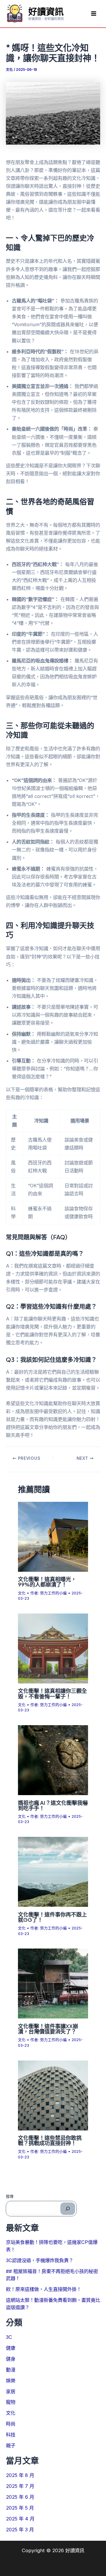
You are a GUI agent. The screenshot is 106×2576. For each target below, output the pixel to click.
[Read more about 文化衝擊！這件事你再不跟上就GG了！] (53, 1872)
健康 (11, 2348)
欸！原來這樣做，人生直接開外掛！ (44, 2289)
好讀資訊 (46, 11)
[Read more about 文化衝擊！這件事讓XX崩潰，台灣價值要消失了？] (53, 1983)
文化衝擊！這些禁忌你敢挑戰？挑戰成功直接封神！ (50, 2140)
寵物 (11, 2402)
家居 (11, 2391)
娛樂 (11, 2381)
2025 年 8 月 (20, 2475)
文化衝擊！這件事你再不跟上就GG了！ (52, 1917)
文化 (9, 70)
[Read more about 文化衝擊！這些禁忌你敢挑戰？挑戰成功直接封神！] (53, 2095)
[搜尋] (68, 2209)
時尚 (11, 2424)
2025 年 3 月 (20, 2530)
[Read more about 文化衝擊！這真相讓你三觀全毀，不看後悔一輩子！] (53, 1648)
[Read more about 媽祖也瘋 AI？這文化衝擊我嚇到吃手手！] (53, 1760)
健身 (11, 2359)
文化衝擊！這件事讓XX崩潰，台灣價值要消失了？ (48, 2029)
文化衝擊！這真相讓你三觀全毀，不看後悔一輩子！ (52, 1693)
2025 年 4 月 (20, 2519)
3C (9, 2337)
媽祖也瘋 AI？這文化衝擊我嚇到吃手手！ (53, 1805)
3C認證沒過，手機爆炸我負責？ (40, 2260)
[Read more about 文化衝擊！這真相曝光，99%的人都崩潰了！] (53, 1536)
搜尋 (10, 2196)
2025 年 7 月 (20, 2486)
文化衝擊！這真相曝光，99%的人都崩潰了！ (47, 1582)
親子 (11, 2446)
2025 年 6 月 (20, 2497)
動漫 (11, 2370)
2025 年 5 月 (20, 2508)
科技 (11, 2435)
